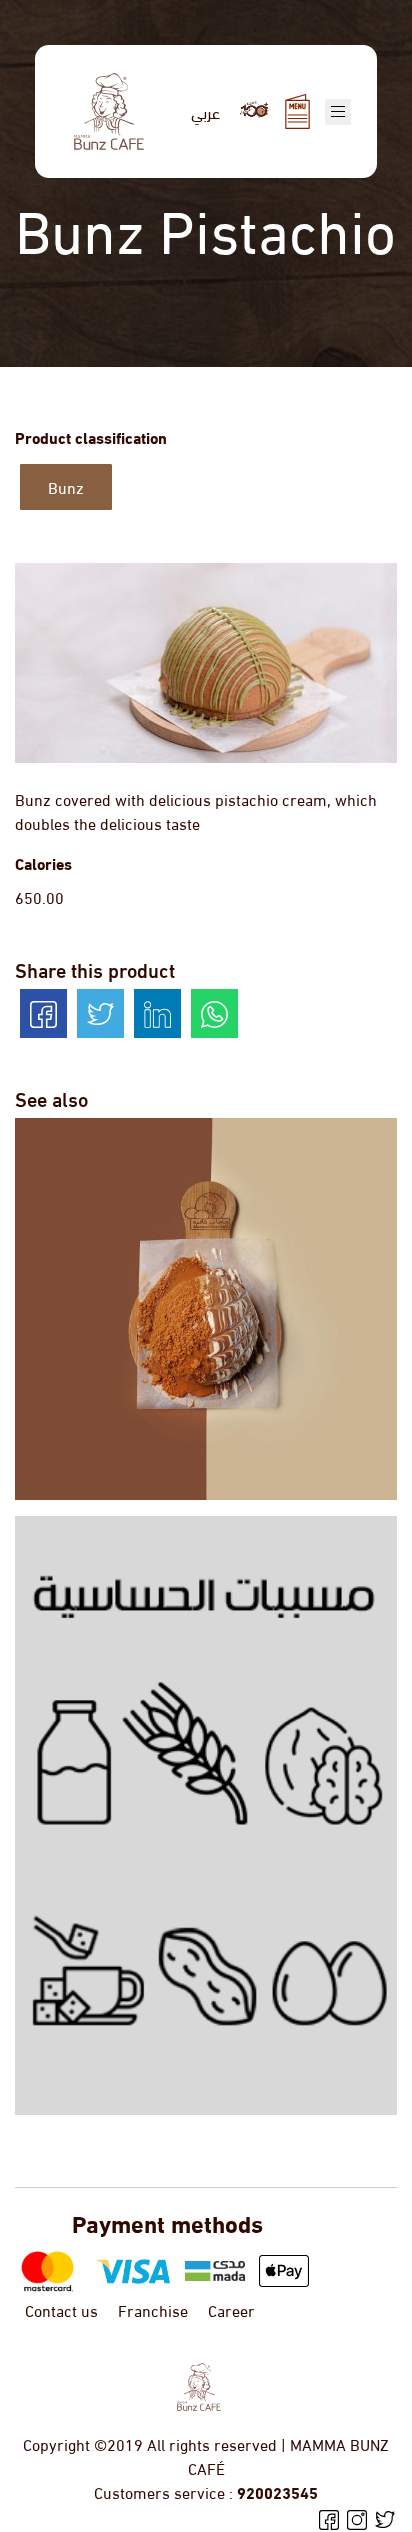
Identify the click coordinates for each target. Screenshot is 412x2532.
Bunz (66, 486)
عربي (205, 111)
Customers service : (206, 2491)
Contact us (61, 2309)
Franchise (153, 2309)
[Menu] (297, 111)
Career (231, 2309)
